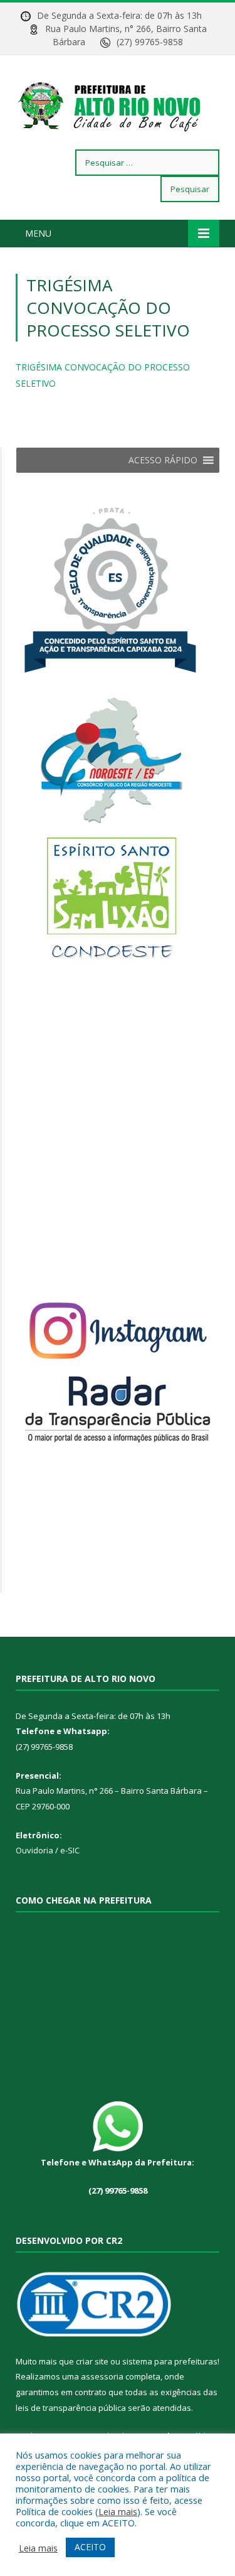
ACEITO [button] (90, 2547)
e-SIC (69, 1850)
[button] (163, 460)
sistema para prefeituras (170, 2361)
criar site (92, 2361)
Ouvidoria (34, 1850)
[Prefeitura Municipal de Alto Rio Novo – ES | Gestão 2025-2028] (118, 105)
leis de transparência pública (71, 2408)
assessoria (102, 2376)
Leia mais (118, 2511)
